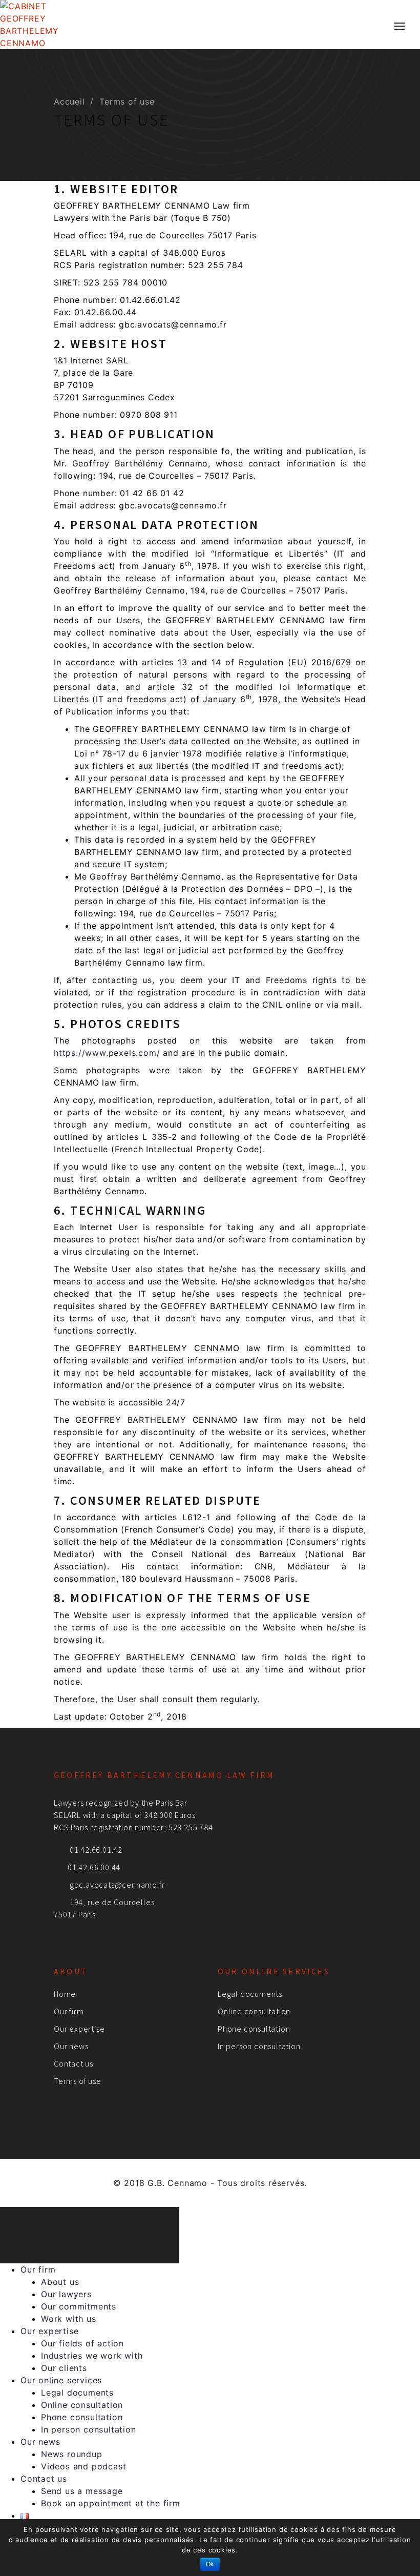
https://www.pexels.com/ (107, 1053)
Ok (210, 2564)
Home (65, 1994)
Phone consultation (254, 2029)
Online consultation (254, 2011)
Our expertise (79, 2029)
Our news (71, 2046)
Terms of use (78, 2081)
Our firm (69, 2011)
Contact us (73, 2063)
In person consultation (259, 2046)
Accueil (69, 101)
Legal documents (250, 1994)
